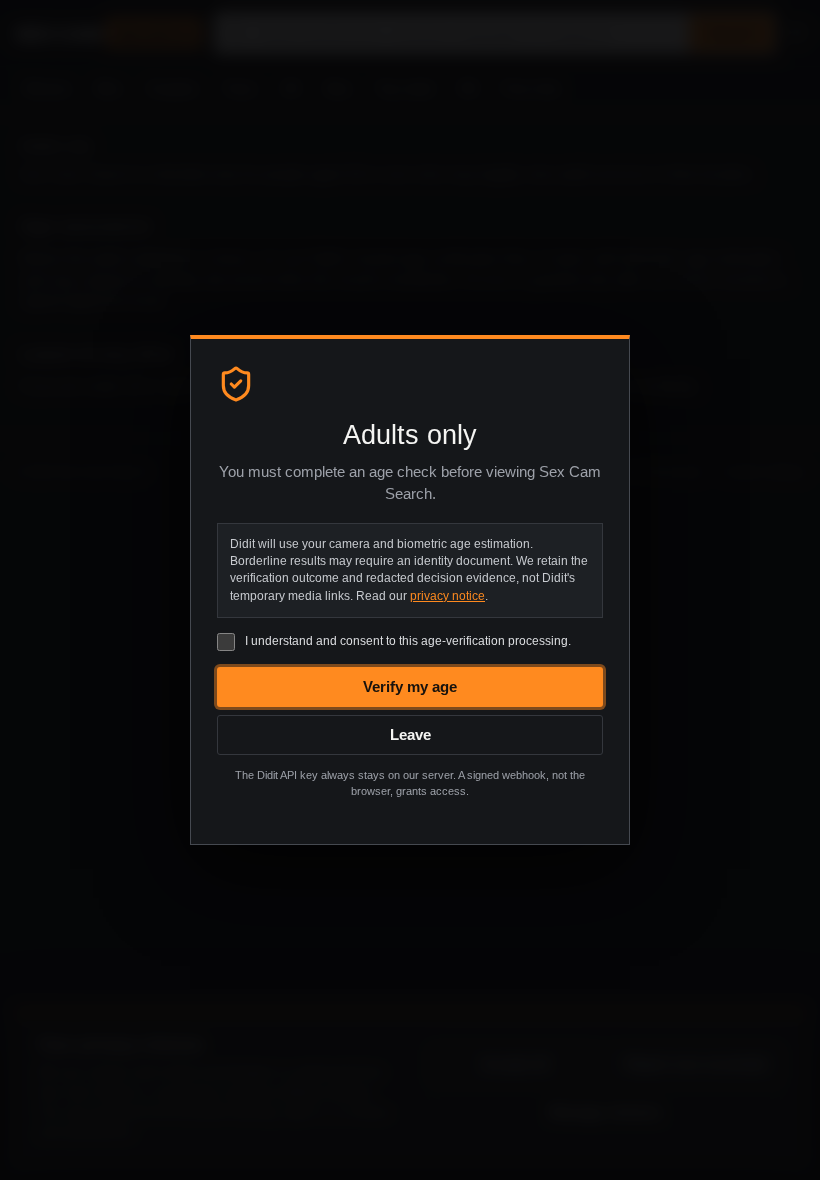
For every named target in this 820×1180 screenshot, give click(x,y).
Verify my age (410, 686)
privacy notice (447, 596)
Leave (410, 734)
